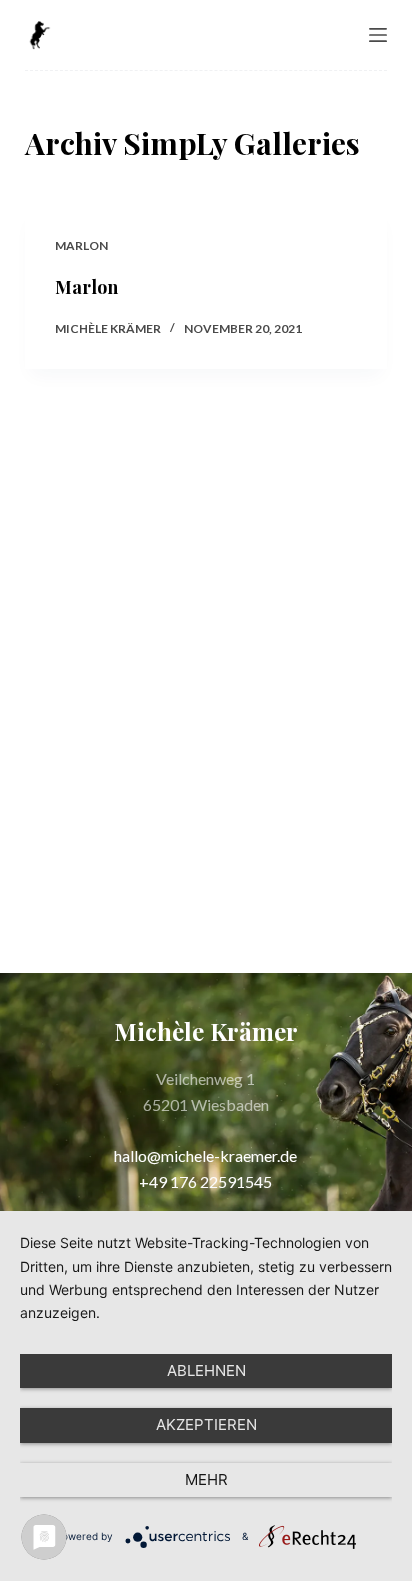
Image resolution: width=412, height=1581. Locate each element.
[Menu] (378, 35)
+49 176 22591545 (205, 1181)
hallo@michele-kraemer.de (205, 1155)
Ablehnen (206, 1370)
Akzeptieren (206, 1424)
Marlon (81, 245)
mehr (206, 1479)
